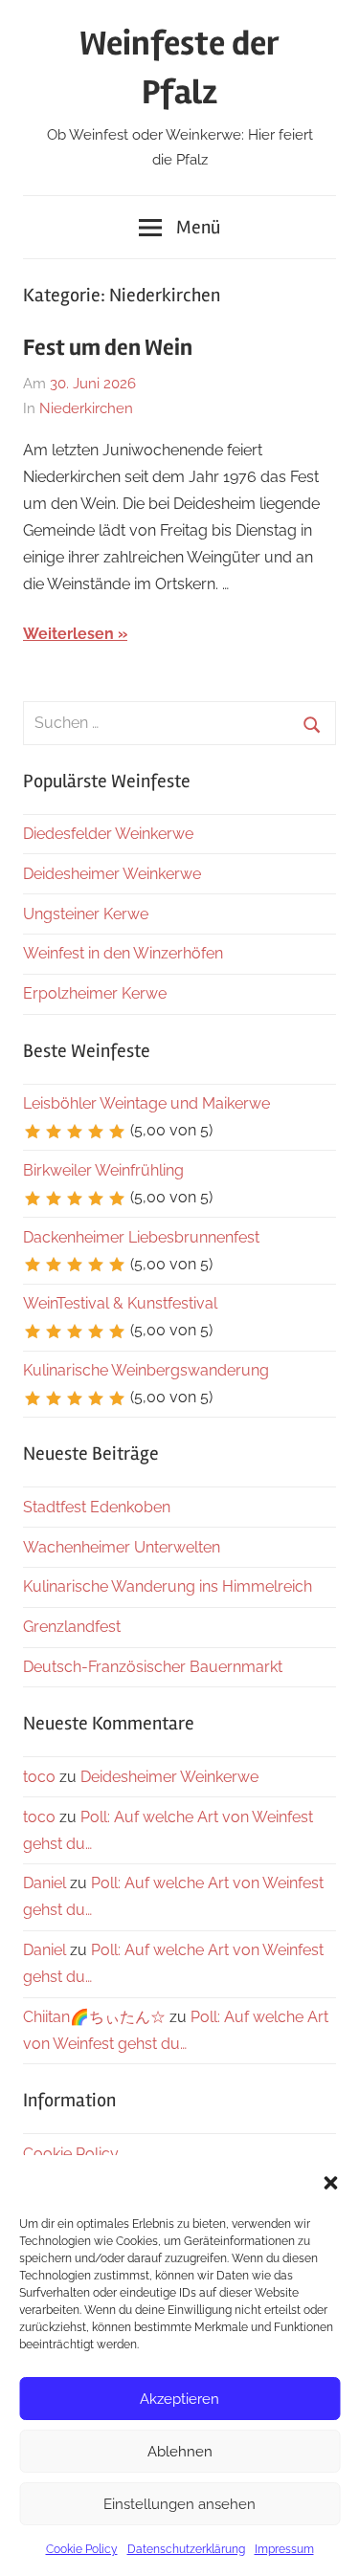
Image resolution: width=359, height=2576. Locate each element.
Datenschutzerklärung (186, 2549)
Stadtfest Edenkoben (97, 1507)
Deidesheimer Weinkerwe (112, 874)
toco (39, 1777)
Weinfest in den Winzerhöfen (123, 953)
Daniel (45, 1883)
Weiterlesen (68, 634)
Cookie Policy (82, 2549)
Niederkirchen (86, 408)
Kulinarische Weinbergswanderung (146, 1370)
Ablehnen (180, 2452)
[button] (330, 2183)
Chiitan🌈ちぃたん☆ (94, 2017)
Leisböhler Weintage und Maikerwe (146, 1103)
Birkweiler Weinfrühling (103, 1170)
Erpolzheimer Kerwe (95, 993)
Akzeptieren (179, 2399)
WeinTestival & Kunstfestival (120, 1303)
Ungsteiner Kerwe (86, 914)
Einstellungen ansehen (179, 2504)
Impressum (284, 2549)
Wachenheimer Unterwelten (122, 1547)
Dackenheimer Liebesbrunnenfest (141, 1237)
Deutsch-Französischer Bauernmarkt (153, 1667)
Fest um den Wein (108, 348)
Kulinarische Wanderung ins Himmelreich (168, 1586)
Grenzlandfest (72, 1627)
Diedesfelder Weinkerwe (108, 834)
